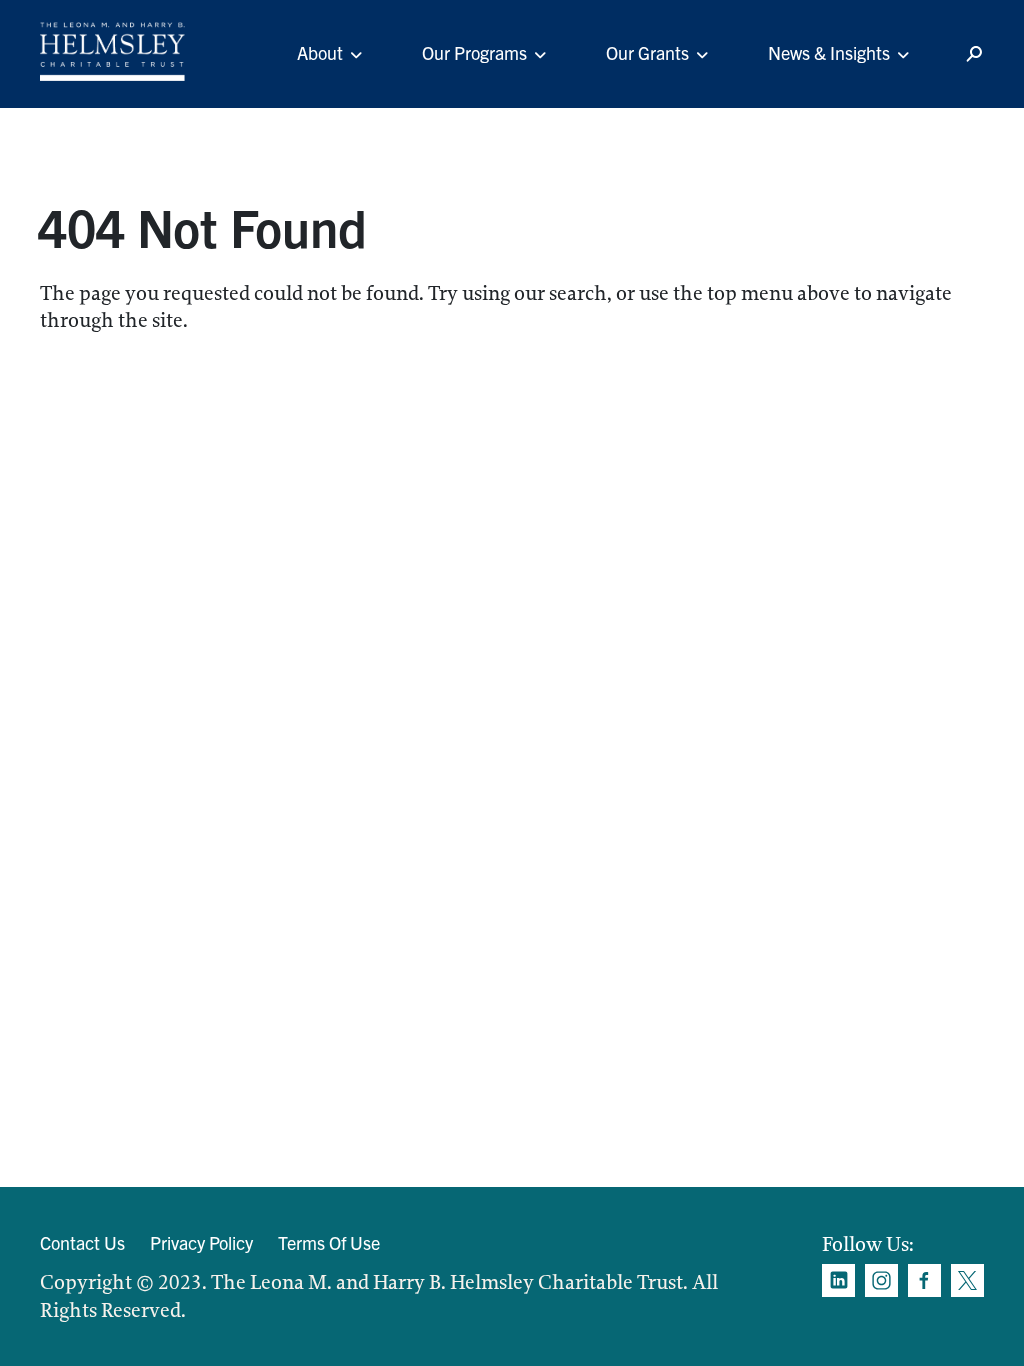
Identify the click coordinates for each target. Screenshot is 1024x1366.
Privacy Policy (201, 1242)
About (320, 52)
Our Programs (474, 52)
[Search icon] (974, 54)
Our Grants (647, 52)
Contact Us (82, 1242)
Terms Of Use (329, 1242)
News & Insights (829, 52)
